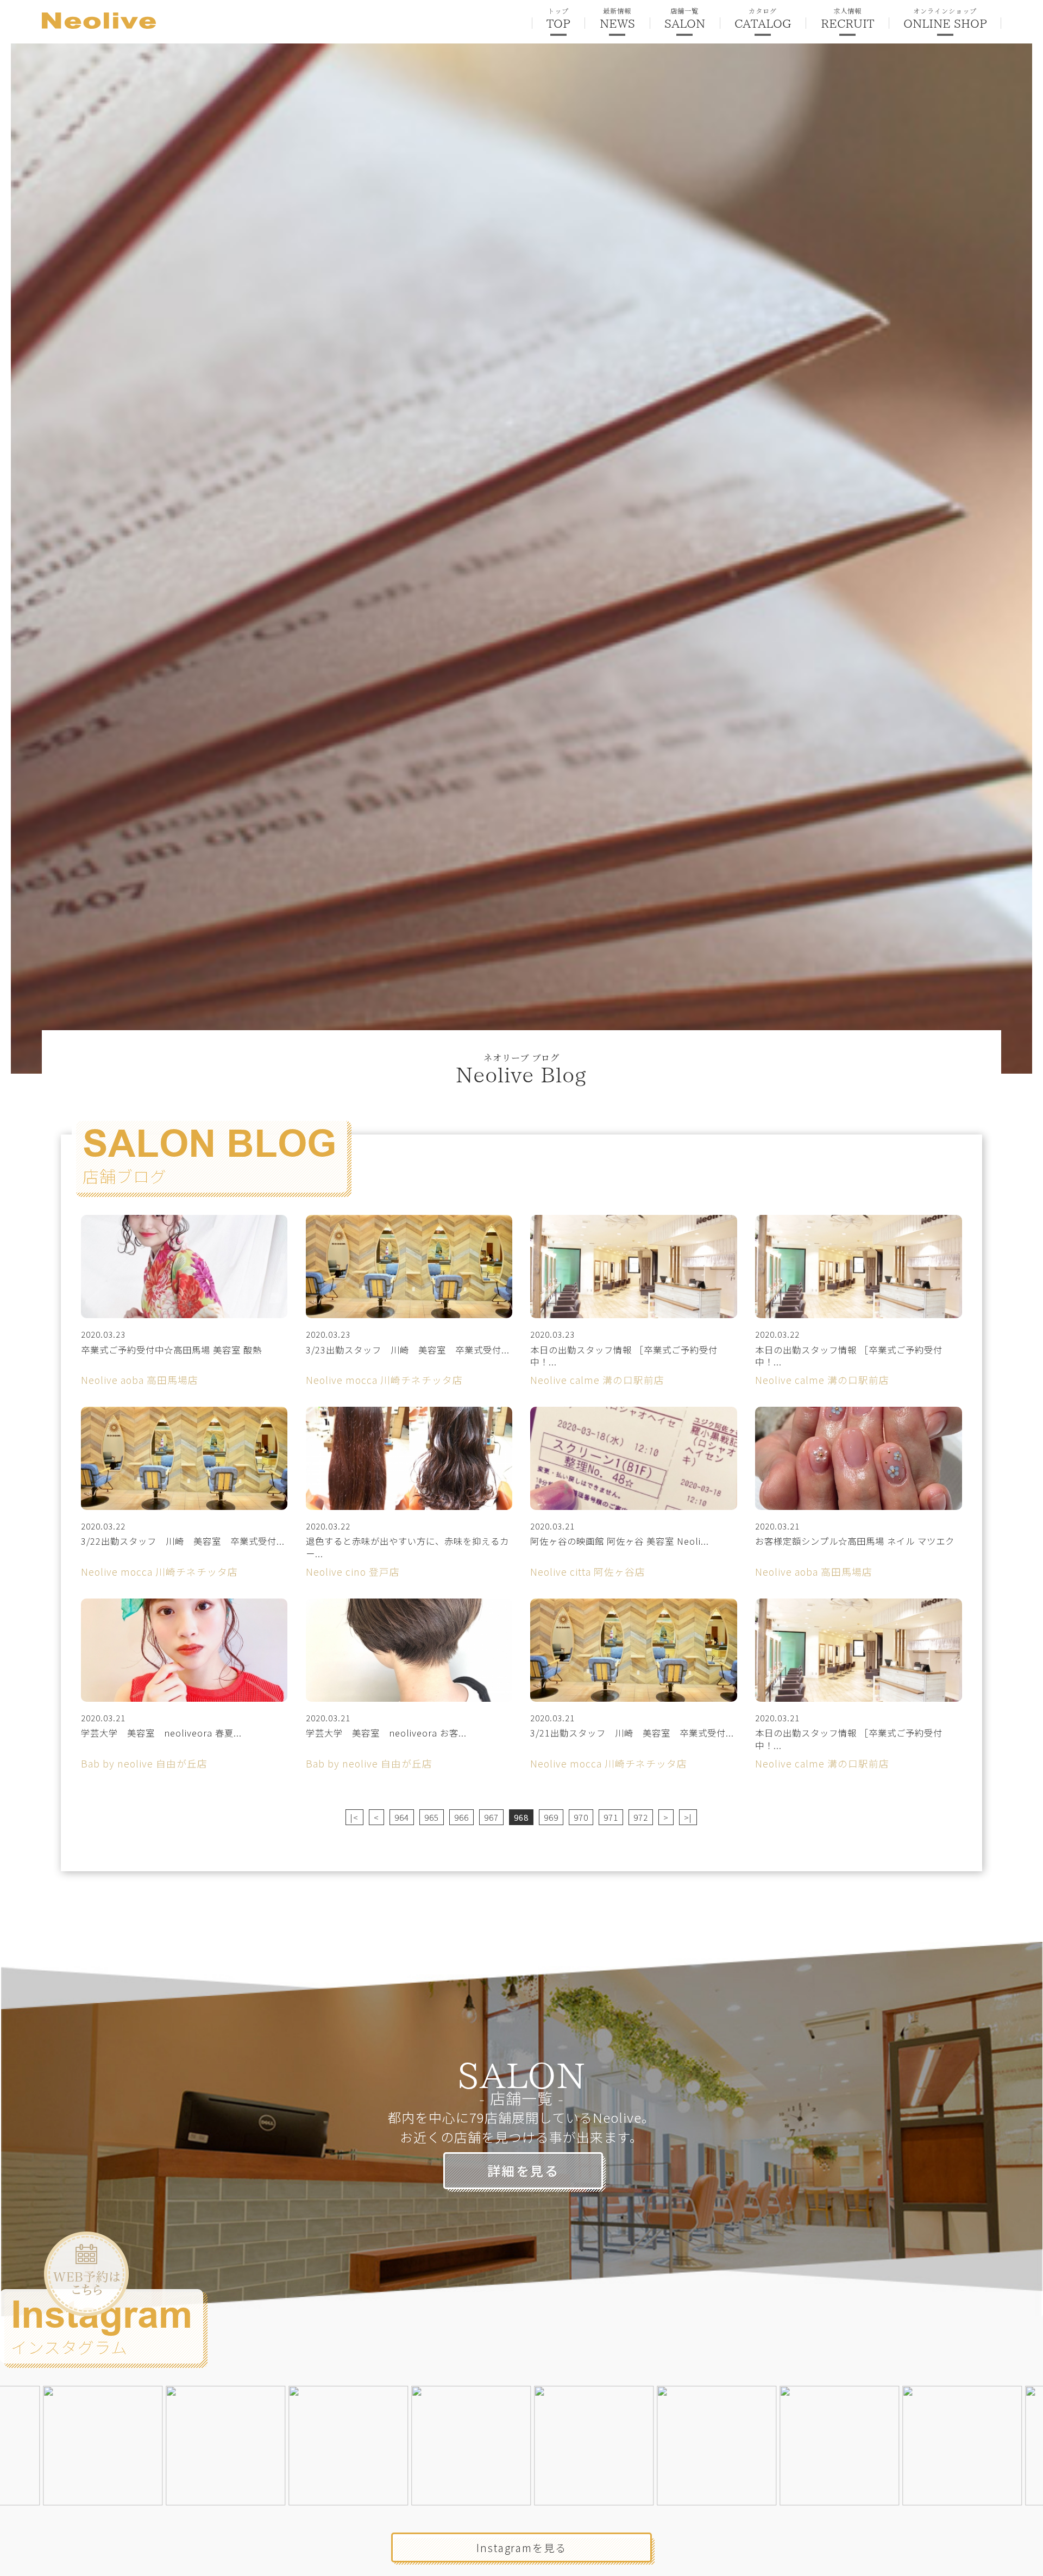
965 (432, 1817)
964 (402, 1817)
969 (551, 1817)
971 (611, 1817)
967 (491, 1817)
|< (354, 1817)
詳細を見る (523, 2170)
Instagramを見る (521, 2547)
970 (581, 1817)
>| (688, 1817)
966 (461, 1817)
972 (641, 1817)
